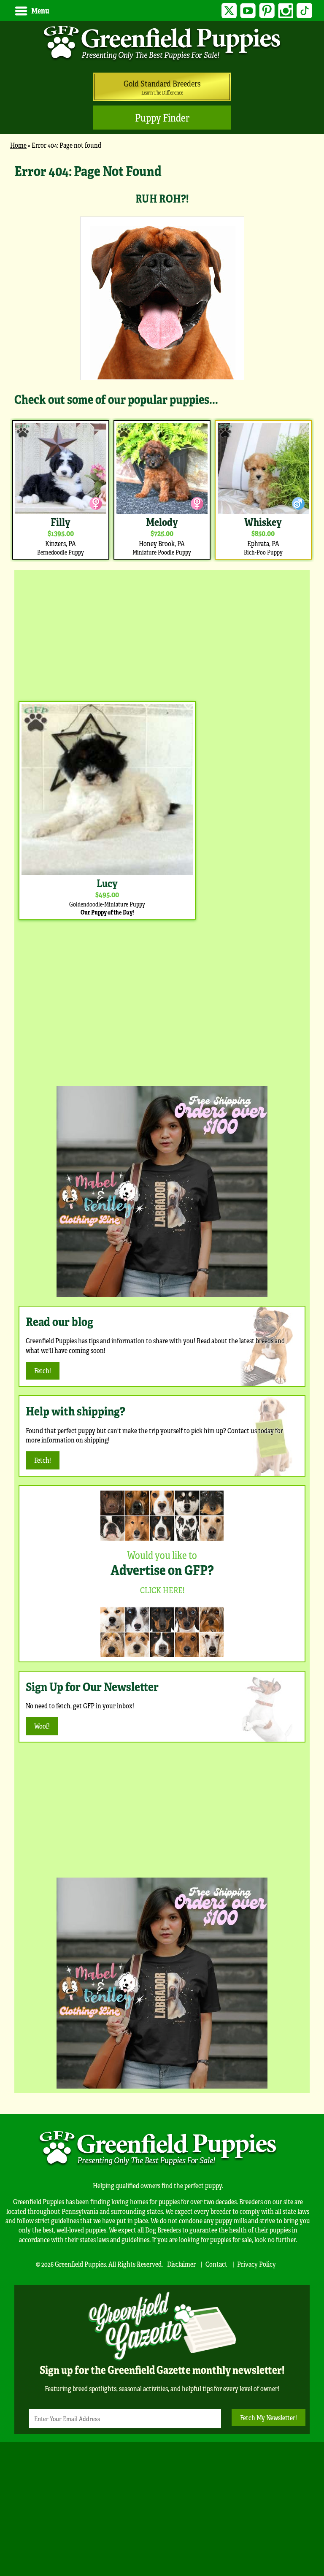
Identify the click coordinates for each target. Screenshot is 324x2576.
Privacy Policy (256, 2264)
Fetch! (43, 1371)
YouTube (248, 11)
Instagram (286, 11)
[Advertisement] (162, 633)
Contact (216, 2264)
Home (18, 145)
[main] (162, 361)
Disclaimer (181, 2264)
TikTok (304, 11)
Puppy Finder (162, 118)
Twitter (229, 11)
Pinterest (267, 11)
